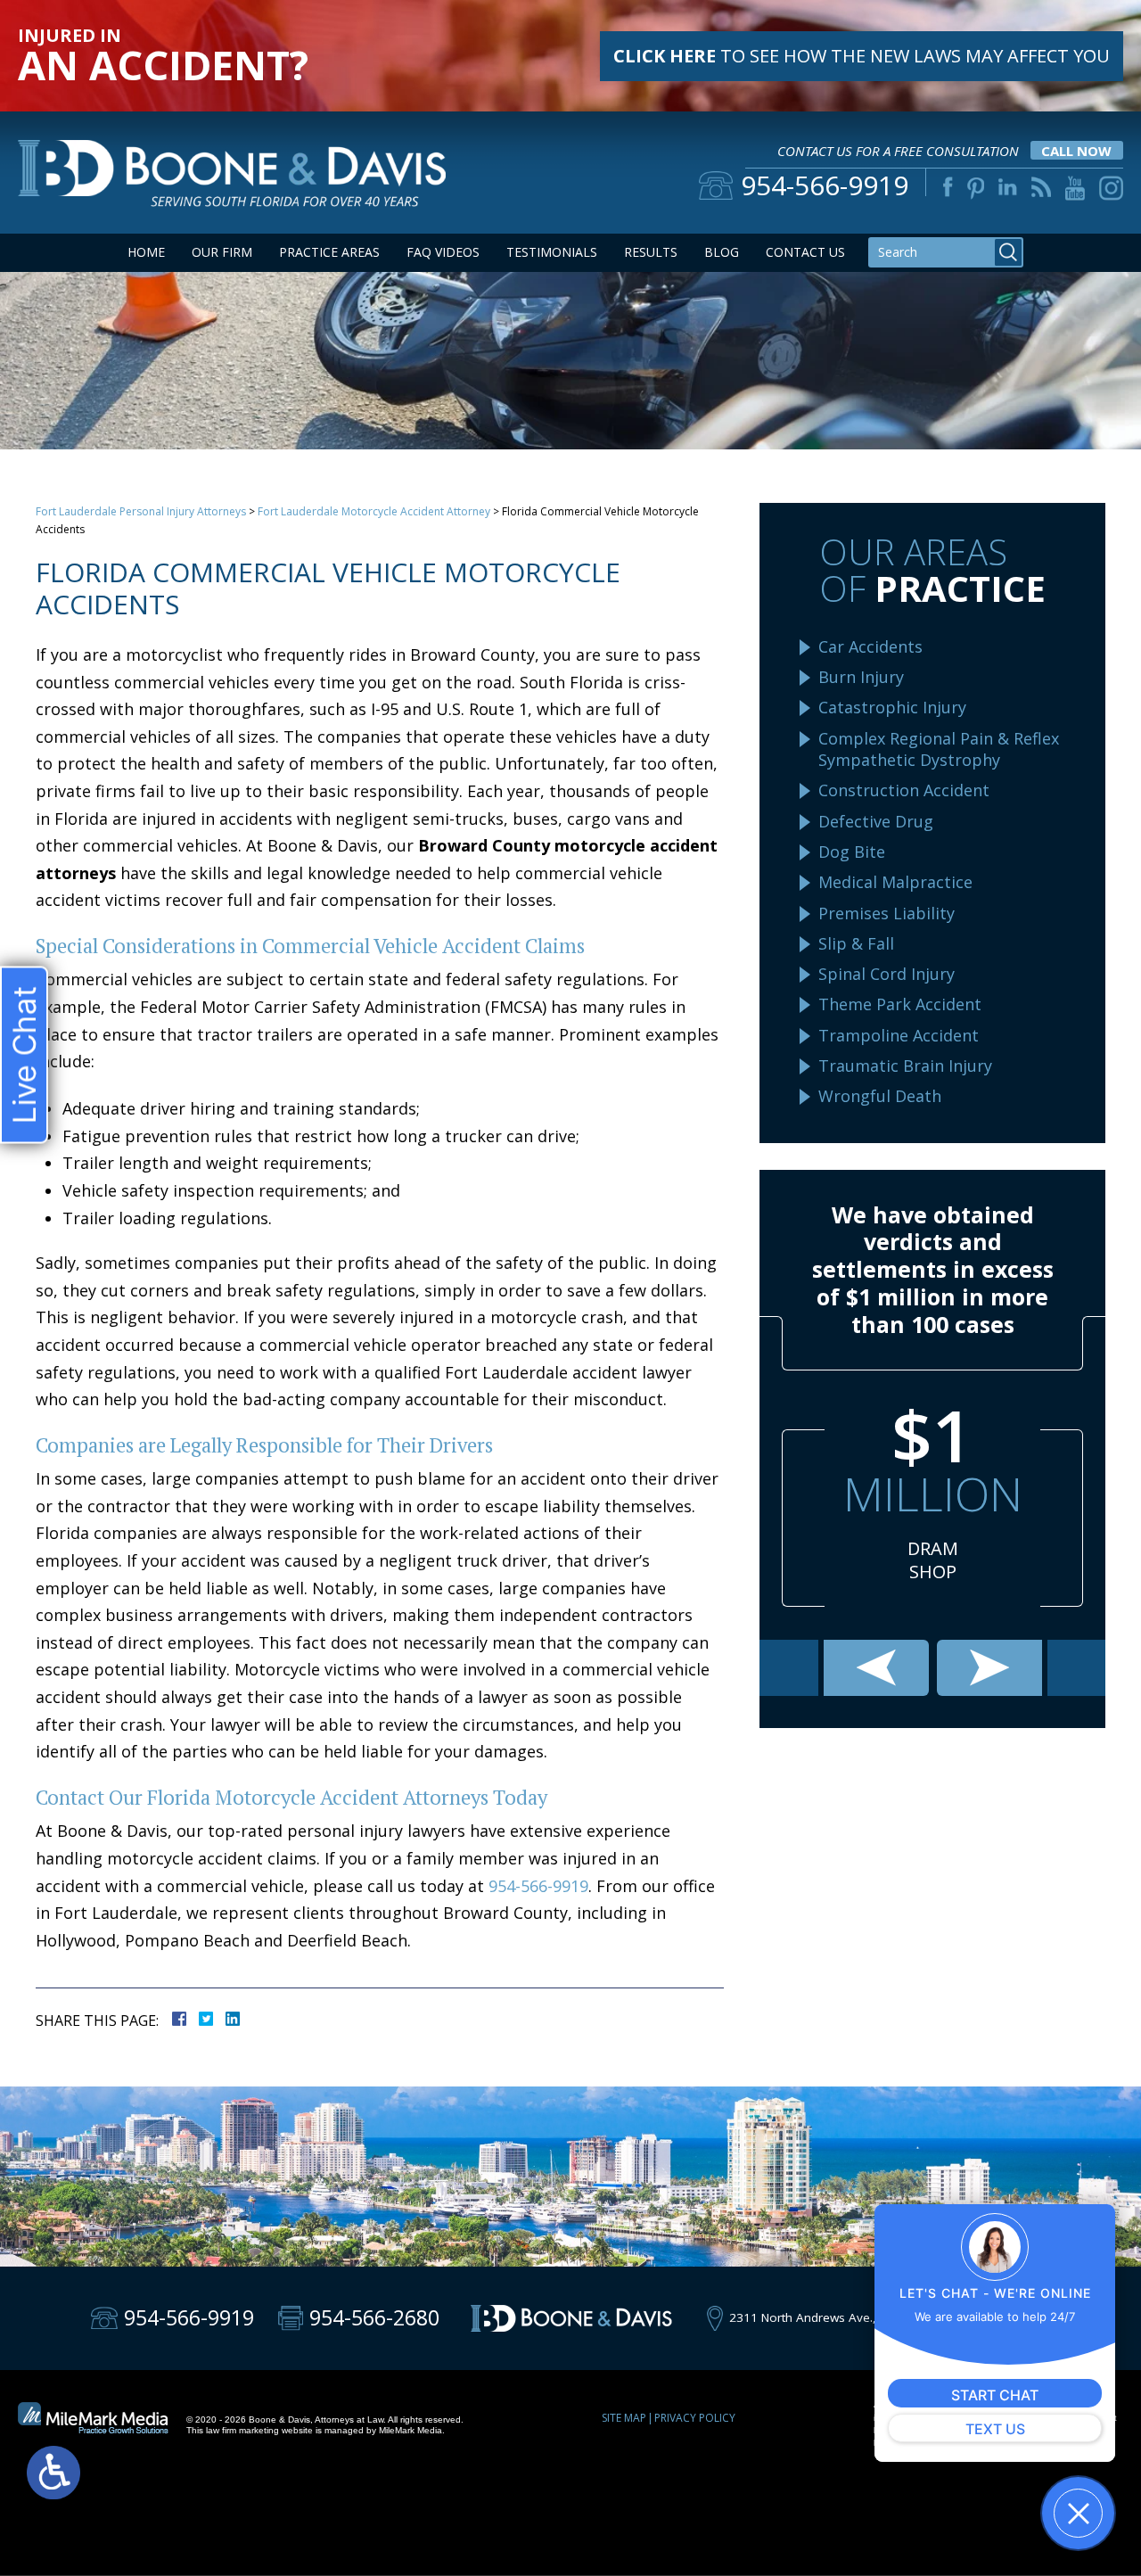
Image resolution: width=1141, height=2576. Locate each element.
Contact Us (805, 252)
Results (651, 252)
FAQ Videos (443, 252)
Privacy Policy (695, 2418)
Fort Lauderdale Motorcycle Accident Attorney (374, 511)
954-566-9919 (538, 1886)
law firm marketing (242, 2430)
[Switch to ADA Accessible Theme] (53, 2473)
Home (146, 252)
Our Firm (222, 252)
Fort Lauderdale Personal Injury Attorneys (141, 511)
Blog (722, 252)
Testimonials (552, 252)
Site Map (624, 2418)
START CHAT (995, 2395)
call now (1076, 151)
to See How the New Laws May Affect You (862, 56)
